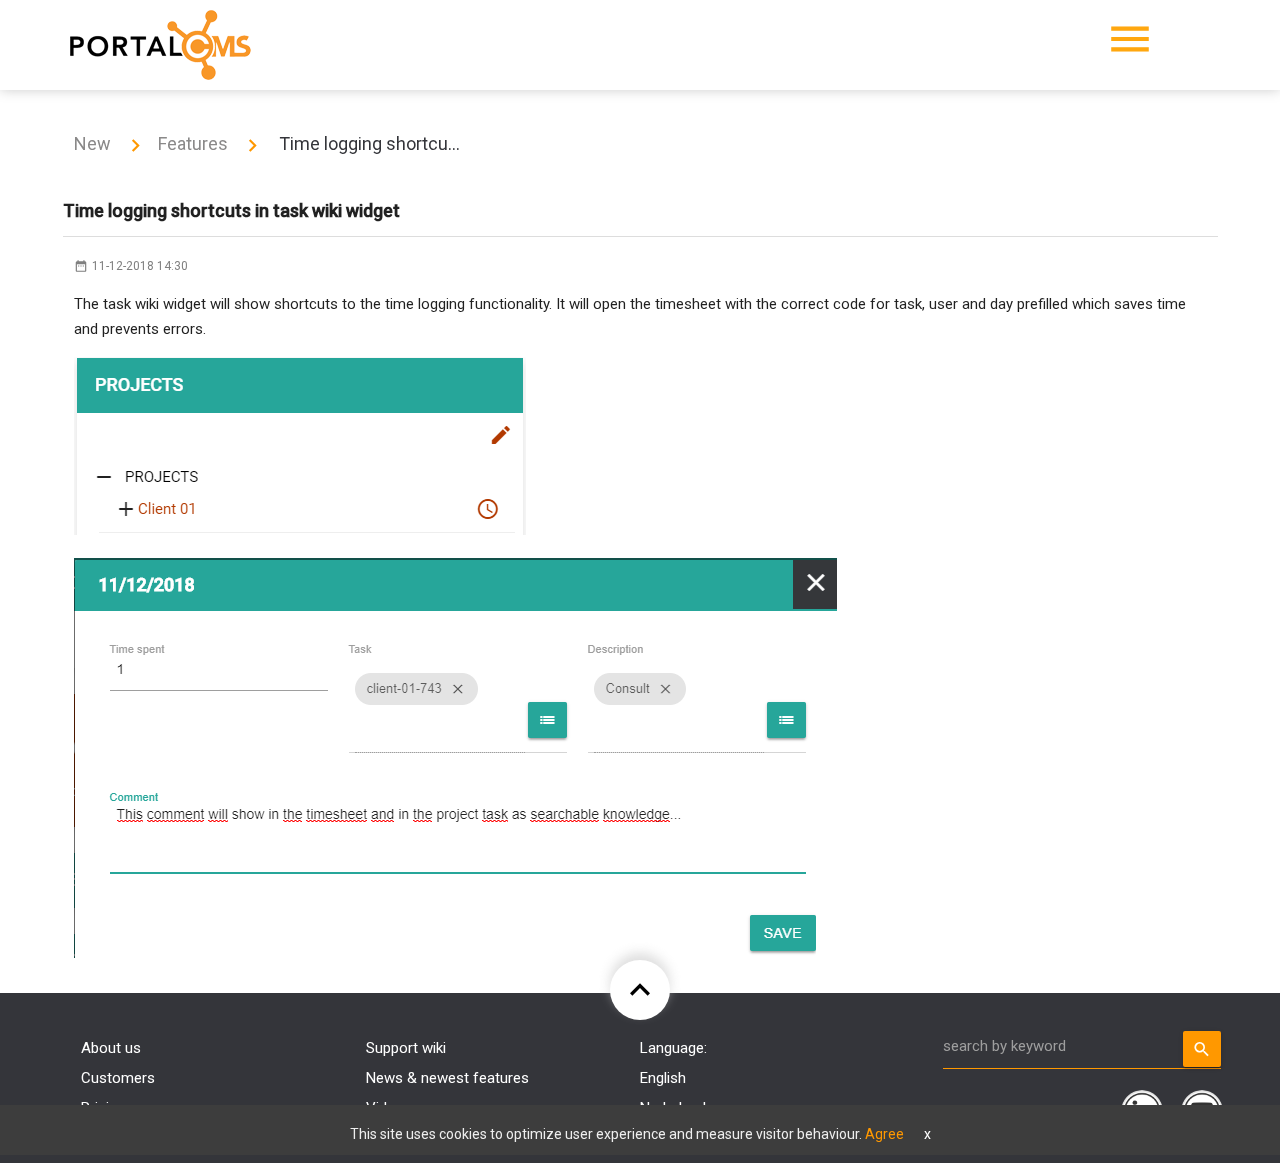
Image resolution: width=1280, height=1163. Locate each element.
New (92, 143)
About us (111, 1048)
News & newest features (447, 1078)
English (663, 1078)
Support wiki (406, 1048)
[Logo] (160, 45)
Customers (118, 1078)
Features (193, 143)
